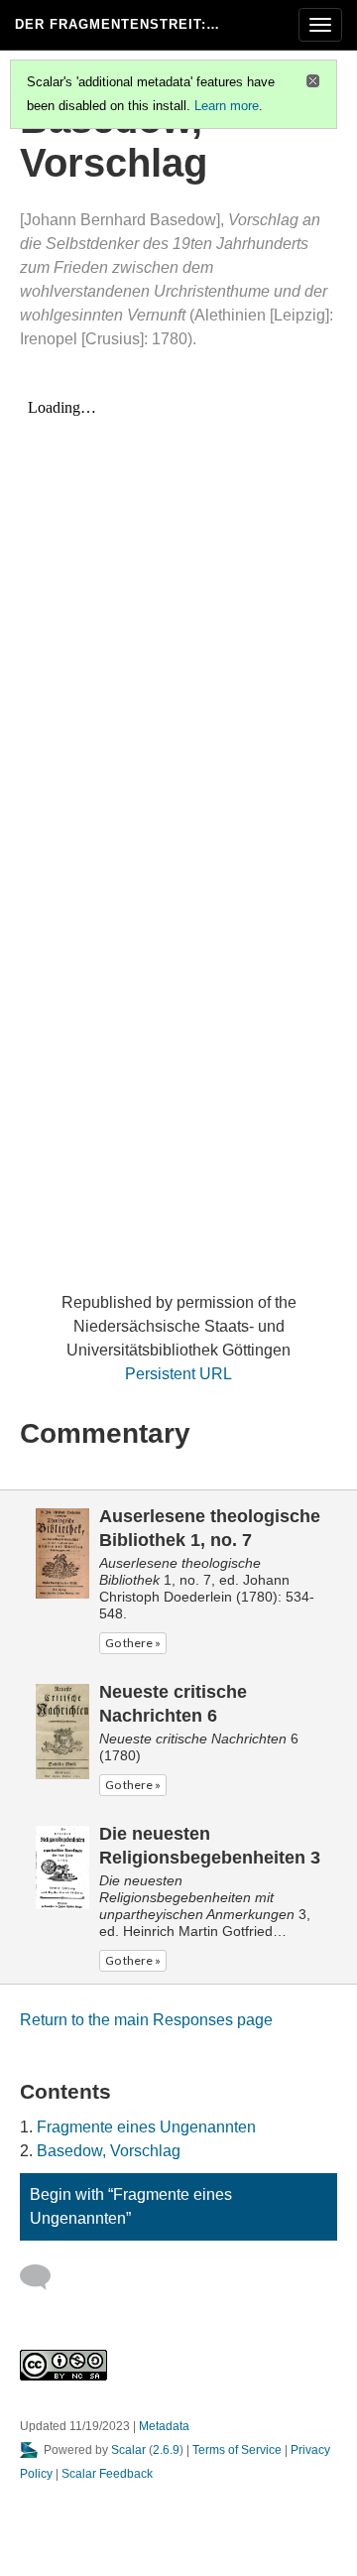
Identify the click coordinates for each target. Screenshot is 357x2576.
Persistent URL (178, 1374)
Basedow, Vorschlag (109, 2151)
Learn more (227, 106)
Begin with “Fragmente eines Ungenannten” (131, 2206)
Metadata (164, 2426)
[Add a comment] (44, 2277)
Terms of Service (237, 2450)
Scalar (128, 2450)
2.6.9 (166, 2450)
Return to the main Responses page (146, 2020)
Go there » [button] (133, 1643)
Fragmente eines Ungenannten (146, 2127)
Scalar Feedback (107, 2474)
